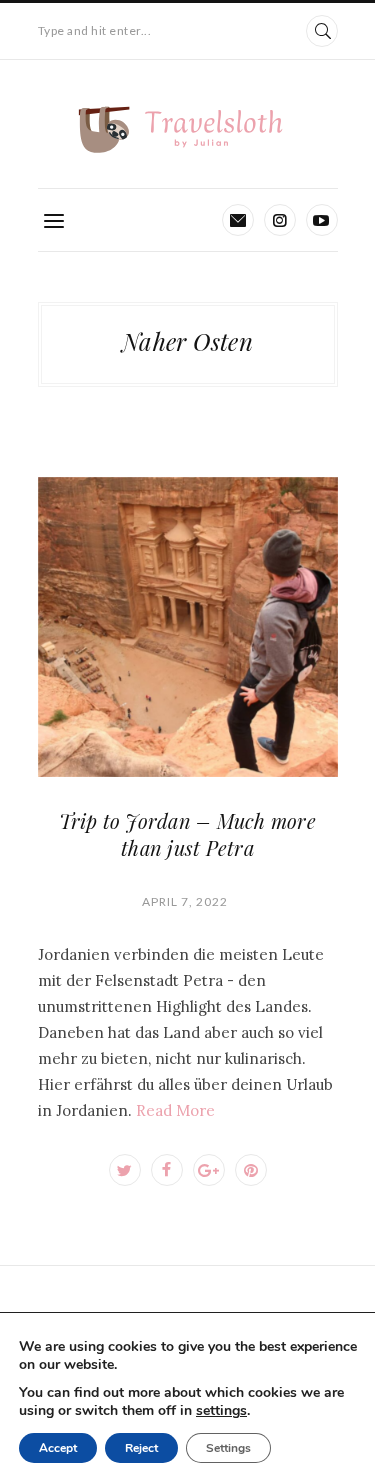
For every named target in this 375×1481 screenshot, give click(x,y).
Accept (58, 1448)
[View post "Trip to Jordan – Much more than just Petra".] (188, 627)
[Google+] (209, 1170)
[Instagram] (280, 220)
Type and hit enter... (95, 30)
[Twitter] (125, 1170)
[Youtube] (322, 220)
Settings (228, 1448)
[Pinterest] (251, 1170)
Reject (141, 1448)
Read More (175, 1110)
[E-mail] (238, 220)
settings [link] (221, 1410)
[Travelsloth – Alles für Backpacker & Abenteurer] (188, 130)
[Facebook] (167, 1170)
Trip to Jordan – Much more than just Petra (187, 834)
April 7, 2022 (185, 901)
